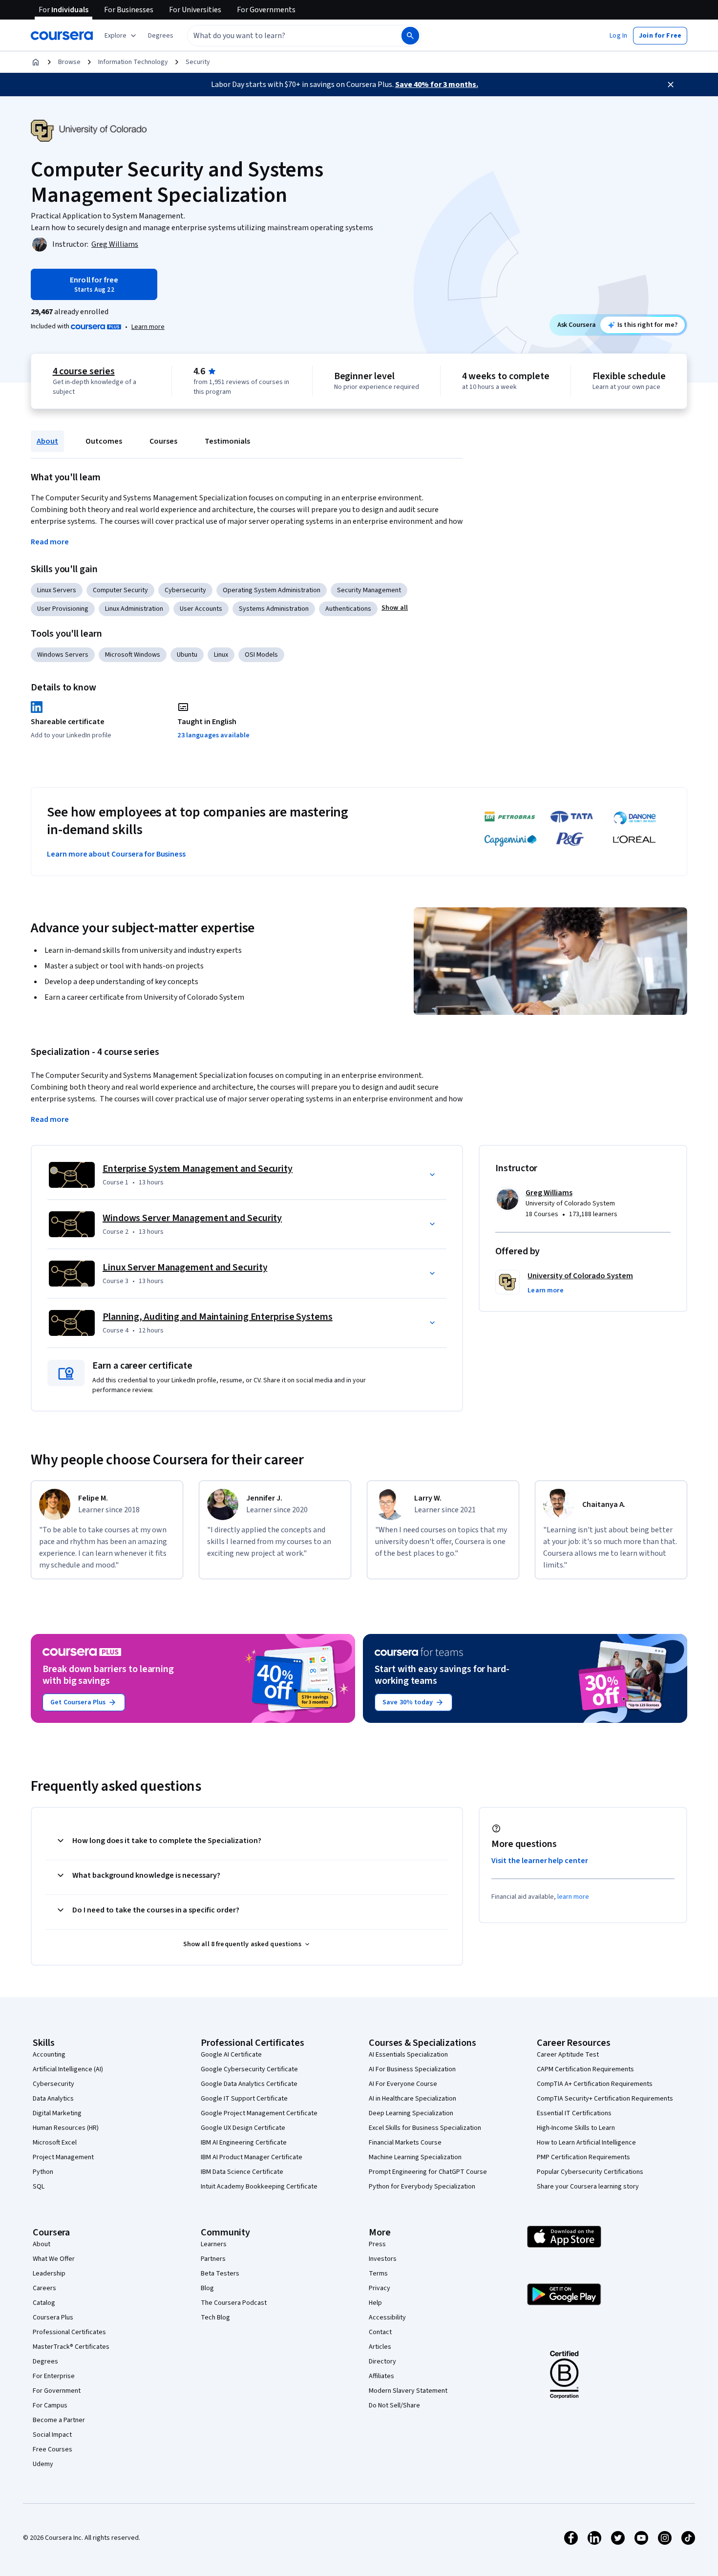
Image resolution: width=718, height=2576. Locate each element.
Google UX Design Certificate (243, 2128)
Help (375, 2303)
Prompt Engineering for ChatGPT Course (428, 2172)
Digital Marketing (57, 2113)
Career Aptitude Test (568, 2055)
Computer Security (120, 590)
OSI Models (261, 655)
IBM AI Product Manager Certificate (252, 2157)
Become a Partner (59, 2420)
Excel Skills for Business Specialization (425, 2128)
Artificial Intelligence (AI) (68, 2069)
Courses (163, 441)
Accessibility (387, 2318)
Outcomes (104, 441)
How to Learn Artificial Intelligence (586, 2143)
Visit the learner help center (540, 1861)
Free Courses (53, 2449)
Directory (382, 2361)
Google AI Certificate (231, 2055)
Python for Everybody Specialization (422, 2187)
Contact (380, 2332)
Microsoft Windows (133, 655)
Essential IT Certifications (574, 2113)
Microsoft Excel (55, 2143)
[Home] (36, 62)
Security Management (369, 590)
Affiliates (381, 2376)
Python (43, 2172)
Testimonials (227, 441)
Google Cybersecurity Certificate (249, 2069)
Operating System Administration (272, 590)
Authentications (348, 609)
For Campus (50, 2405)
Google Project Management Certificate (259, 2113)
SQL (39, 2187)
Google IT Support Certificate (244, 2099)
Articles (380, 2347)
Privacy (380, 2288)
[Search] (410, 36)
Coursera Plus (53, 2318)
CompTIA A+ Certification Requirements (595, 2084)
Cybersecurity (185, 590)
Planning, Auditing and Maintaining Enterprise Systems (218, 1317)
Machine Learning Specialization (415, 2157)
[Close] (671, 85)
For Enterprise (54, 2376)
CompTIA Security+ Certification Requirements (605, 2099)
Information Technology (133, 62)
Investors (383, 2259)
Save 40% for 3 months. (437, 85)
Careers (44, 2288)
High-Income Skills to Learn (576, 2128)
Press (377, 2244)
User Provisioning (63, 609)
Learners (214, 2244)
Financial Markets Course (405, 2143)
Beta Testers (220, 2274)
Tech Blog (215, 2318)
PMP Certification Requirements (583, 2157)
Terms (378, 2274)
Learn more (148, 327)
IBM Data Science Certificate (242, 2172)
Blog (207, 2288)
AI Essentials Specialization (408, 2055)
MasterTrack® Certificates (71, 2347)
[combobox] (284, 36)
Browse (69, 62)
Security (198, 62)
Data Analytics (53, 2099)
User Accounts (201, 609)
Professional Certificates (69, 2332)
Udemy (43, 2464)
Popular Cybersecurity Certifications (590, 2172)
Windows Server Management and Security (192, 1218)
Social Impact (52, 2435)
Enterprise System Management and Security (198, 1169)
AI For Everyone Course (403, 2084)
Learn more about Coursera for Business (116, 854)
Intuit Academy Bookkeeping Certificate (259, 2187)
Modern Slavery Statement (408, 2391)
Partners (213, 2259)
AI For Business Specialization (412, 2069)
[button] (161, 36)
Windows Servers (63, 655)
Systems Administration (274, 609)
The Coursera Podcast (234, 2303)
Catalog (44, 2303)
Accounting (49, 2055)
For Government (57, 2391)
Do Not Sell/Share (394, 2405)
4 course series (84, 371)
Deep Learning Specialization (411, 2113)
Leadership (49, 2274)
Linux (221, 655)
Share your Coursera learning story (588, 2187)
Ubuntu (187, 655)
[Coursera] (62, 36)
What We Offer (54, 2259)
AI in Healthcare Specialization (412, 2099)
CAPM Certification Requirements (585, 2069)
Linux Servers (57, 590)
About (47, 441)
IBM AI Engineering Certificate (244, 2143)
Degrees (45, 2361)
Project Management (63, 2157)
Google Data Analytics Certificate (249, 2084)
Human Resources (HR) (66, 2128)
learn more (573, 1897)
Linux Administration (134, 609)
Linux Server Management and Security (185, 1267)
